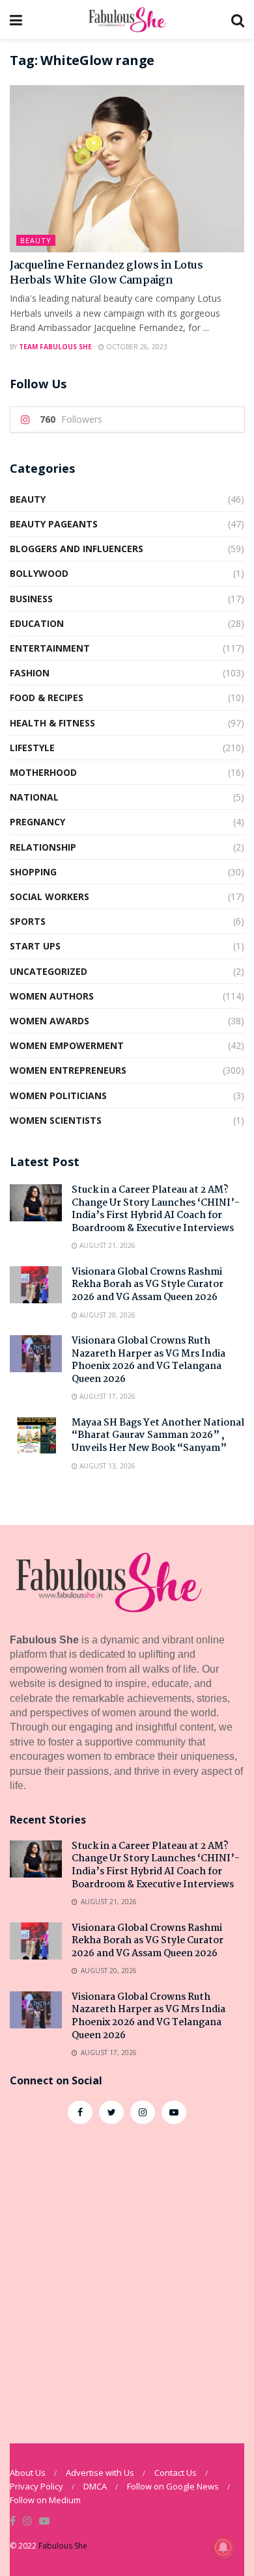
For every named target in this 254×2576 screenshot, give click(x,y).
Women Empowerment (67, 1045)
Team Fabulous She (55, 347)
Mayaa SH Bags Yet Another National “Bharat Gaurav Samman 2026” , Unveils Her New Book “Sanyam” (158, 1436)
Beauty (36, 240)
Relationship (43, 847)
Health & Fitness (52, 723)
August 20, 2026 (106, 1315)
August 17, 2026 (106, 1396)
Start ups (35, 946)
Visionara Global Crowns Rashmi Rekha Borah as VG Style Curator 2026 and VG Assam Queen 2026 (148, 1285)
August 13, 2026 (106, 1466)
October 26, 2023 (136, 347)
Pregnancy (37, 822)
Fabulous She (63, 2546)
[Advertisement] (127, 2277)
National (34, 797)
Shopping (33, 872)
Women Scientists (56, 1120)
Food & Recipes (47, 697)
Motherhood (43, 772)
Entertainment (50, 648)
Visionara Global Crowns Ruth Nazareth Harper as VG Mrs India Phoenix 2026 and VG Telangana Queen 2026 (148, 1360)
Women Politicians (58, 1095)
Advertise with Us (100, 2473)
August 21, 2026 (106, 1245)
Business (31, 599)
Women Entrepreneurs (68, 1070)
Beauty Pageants (54, 524)
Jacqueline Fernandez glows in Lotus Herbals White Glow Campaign (106, 273)
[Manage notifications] (223, 2547)
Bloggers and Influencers (77, 549)
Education (37, 623)
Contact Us (176, 2473)
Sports (28, 921)
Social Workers (49, 896)
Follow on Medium (45, 2500)
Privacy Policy (36, 2486)
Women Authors (52, 996)
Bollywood (39, 573)
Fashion (30, 673)
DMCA (95, 2486)
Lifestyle (32, 748)
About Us (28, 2473)
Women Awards (49, 1021)
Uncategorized (49, 971)
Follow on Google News (173, 2486)
